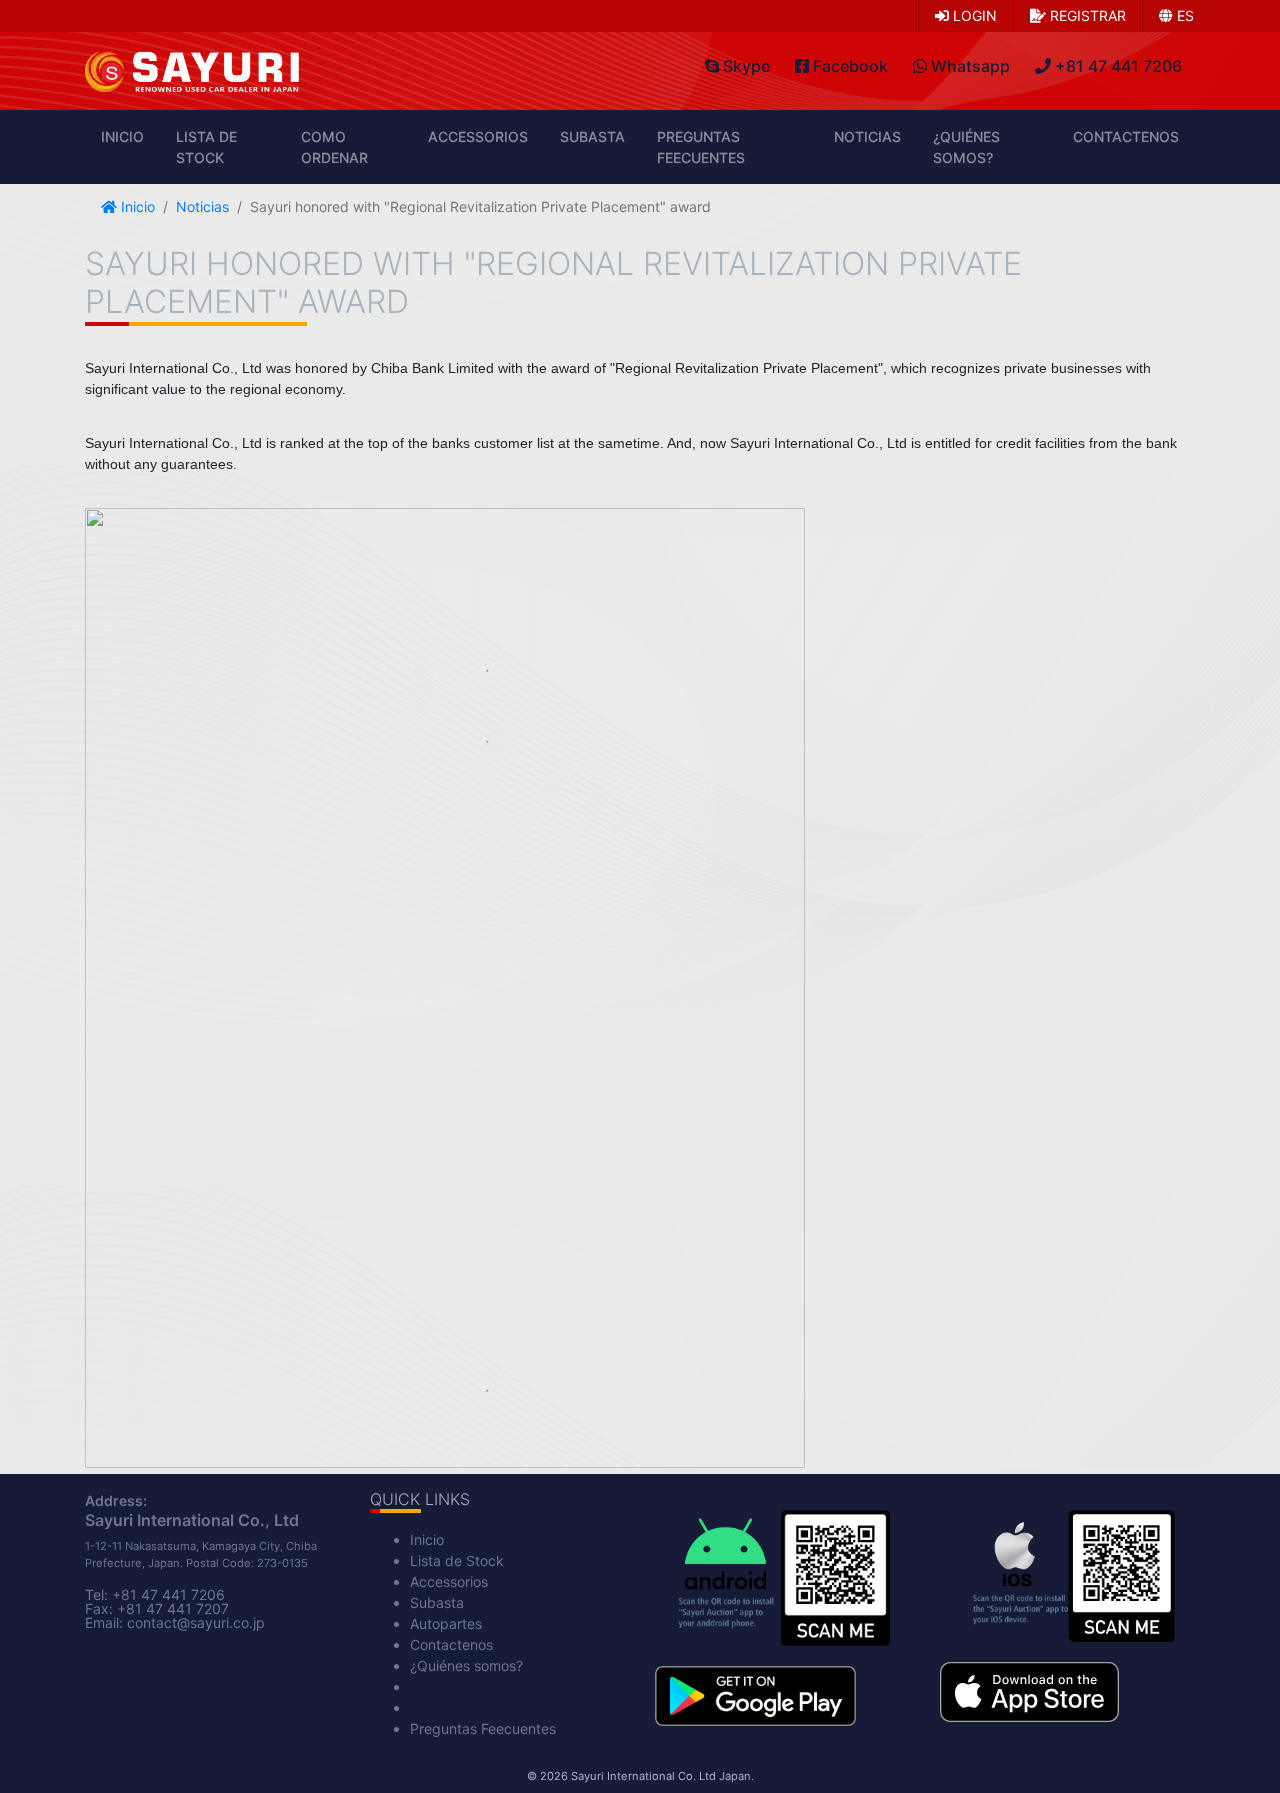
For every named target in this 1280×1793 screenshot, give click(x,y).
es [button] (1183, 15)
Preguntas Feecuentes (701, 147)
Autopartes (446, 1623)
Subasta (592, 136)
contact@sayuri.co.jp (196, 1622)
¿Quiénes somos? (966, 147)
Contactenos (1126, 136)
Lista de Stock (206, 147)
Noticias (867, 136)
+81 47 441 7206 (168, 1594)
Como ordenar (334, 147)
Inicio (122, 136)
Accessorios (478, 136)
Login (973, 15)
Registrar (1086, 15)
